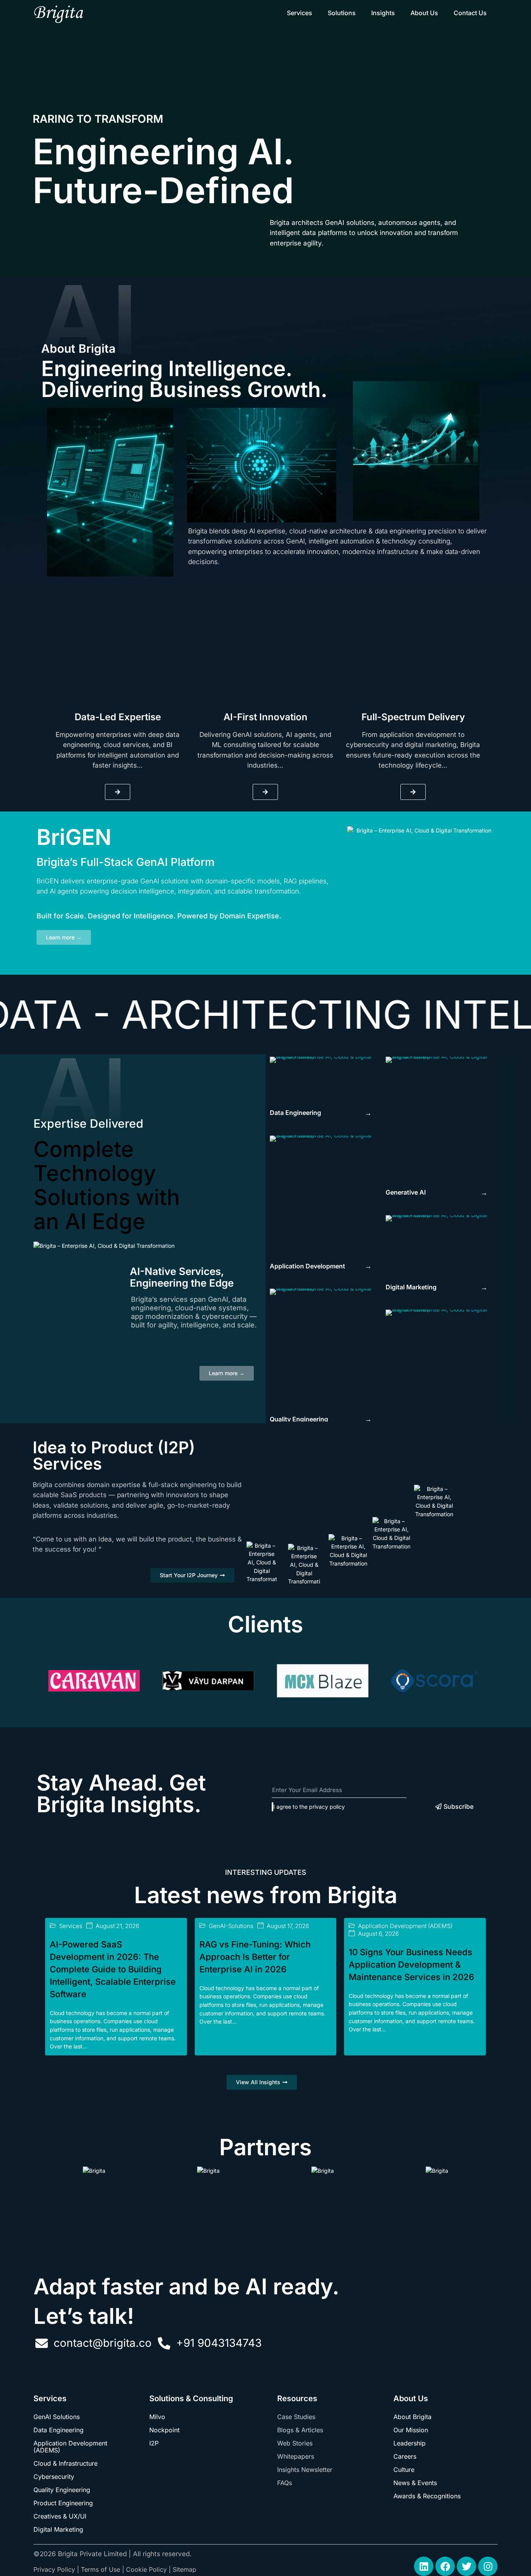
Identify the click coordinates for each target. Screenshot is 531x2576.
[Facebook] (445, 2566)
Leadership (410, 2443)
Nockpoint (164, 2430)
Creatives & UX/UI (60, 2516)
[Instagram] (488, 2566)
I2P (154, 2443)
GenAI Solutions (57, 2417)
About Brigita (412, 2417)
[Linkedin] (424, 2566)
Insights (383, 13)
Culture (404, 2470)
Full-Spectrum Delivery (413, 717)
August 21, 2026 (117, 1926)
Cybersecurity (54, 2477)
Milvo (157, 2417)
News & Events (415, 2483)
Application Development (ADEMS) (405, 1926)
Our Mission (411, 2430)
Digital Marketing (58, 2529)
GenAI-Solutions (231, 1926)
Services (300, 13)
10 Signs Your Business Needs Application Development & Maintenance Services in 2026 (411, 1965)
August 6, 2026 (378, 1934)
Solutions (342, 13)
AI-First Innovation (265, 717)
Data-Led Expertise (118, 717)
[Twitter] (466, 2566)
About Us (424, 13)
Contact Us (470, 13)
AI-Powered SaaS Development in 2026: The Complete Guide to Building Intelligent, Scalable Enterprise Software (113, 1969)
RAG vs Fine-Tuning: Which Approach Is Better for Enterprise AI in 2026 (255, 1957)
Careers (405, 2456)
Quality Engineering (62, 2490)
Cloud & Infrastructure (66, 2463)
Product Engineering (63, 2503)
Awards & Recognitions (427, 2496)
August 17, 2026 (288, 1926)
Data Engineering (59, 2430)
